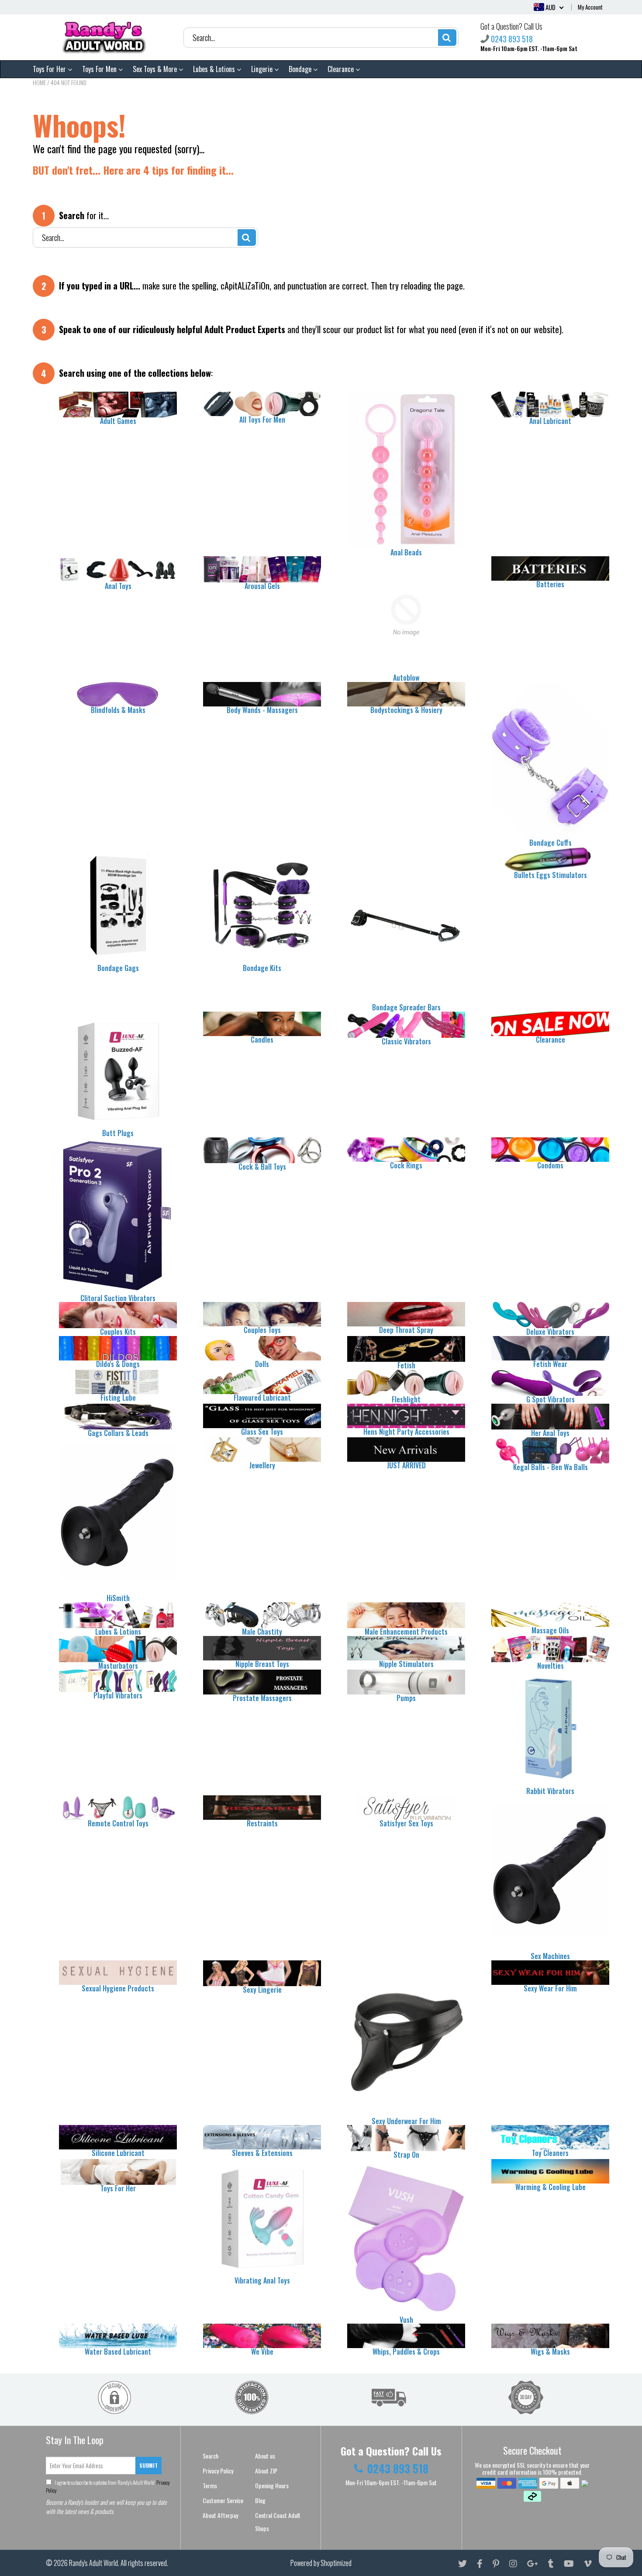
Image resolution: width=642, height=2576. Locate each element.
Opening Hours (272, 2485)
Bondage (301, 69)
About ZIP (266, 2471)
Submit (148, 2465)
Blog (260, 2500)
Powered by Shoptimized (321, 2563)
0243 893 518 (512, 39)
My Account (590, 7)
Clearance (342, 69)
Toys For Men (100, 69)
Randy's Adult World (93, 2563)
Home (39, 82)
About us (265, 2456)
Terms (210, 2485)
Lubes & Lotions (215, 69)
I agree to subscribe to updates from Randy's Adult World (108, 2486)
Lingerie (263, 69)
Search (211, 2456)
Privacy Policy (218, 2471)
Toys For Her (50, 69)
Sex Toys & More (156, 69)
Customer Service (223, 2500)
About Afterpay (220, 2515)
